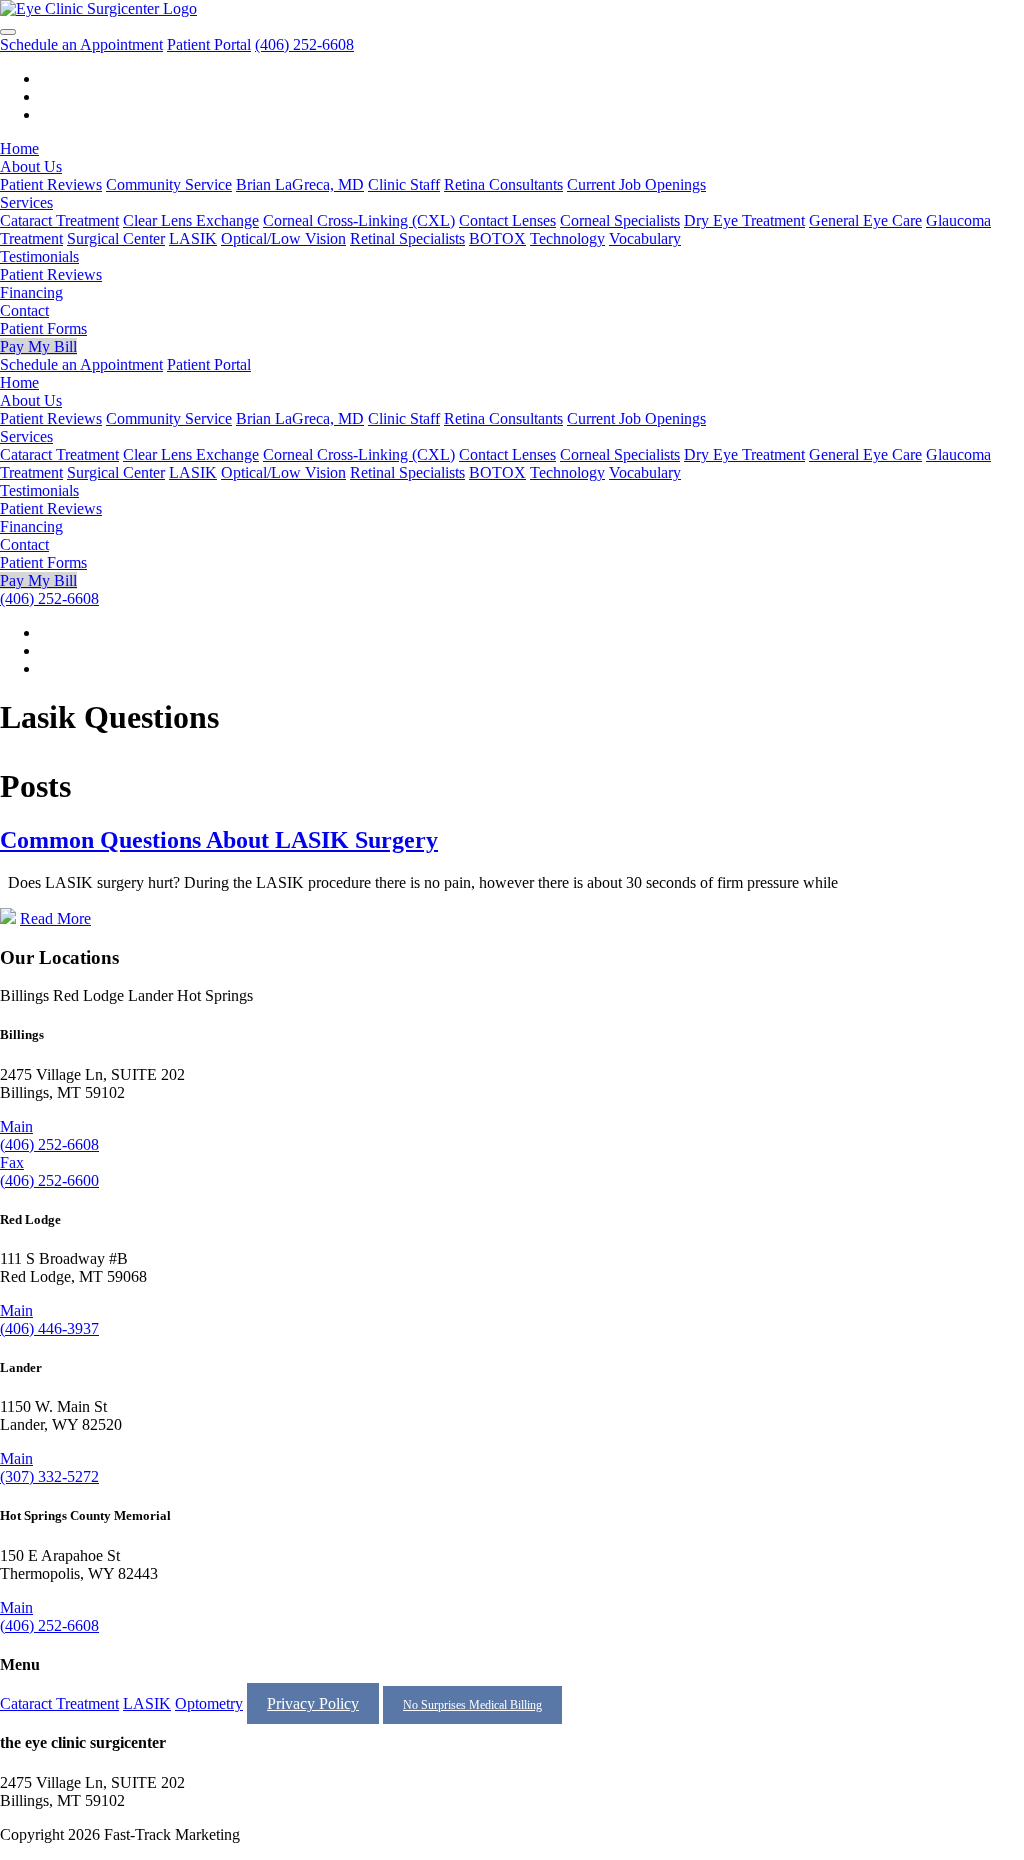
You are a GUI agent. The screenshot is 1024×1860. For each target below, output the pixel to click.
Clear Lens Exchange (191, 220)
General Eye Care (865, 220)
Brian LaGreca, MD (300, 184)
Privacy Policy (313, 1703)
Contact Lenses (507, 220)
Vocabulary (645, 238)
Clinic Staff (404, 184)
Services (26, 202)
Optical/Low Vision (283, 238)
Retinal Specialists (407, 238)
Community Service (169, 184)
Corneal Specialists (620, 220)
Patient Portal (209, 44)
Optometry (209, 1703)
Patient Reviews (51, 184)
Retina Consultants (503, 184)
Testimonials (39, 256)
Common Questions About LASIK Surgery (219, 840)
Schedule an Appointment (81, 44)
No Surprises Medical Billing (472, 1705)
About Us (31, 166)
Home (19, 148)
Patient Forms (43, 328)
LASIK (193, 238)
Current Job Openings (636, 184)
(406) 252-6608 (304, 44)
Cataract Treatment (59, 220)
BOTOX (497, 238)
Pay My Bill (38, 346)
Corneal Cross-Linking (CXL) (359, 220)
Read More (55, 918)
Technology (567, 238)
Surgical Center (116, 238)
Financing (31, 292)
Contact (24, 310)
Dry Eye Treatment (744, 220)
